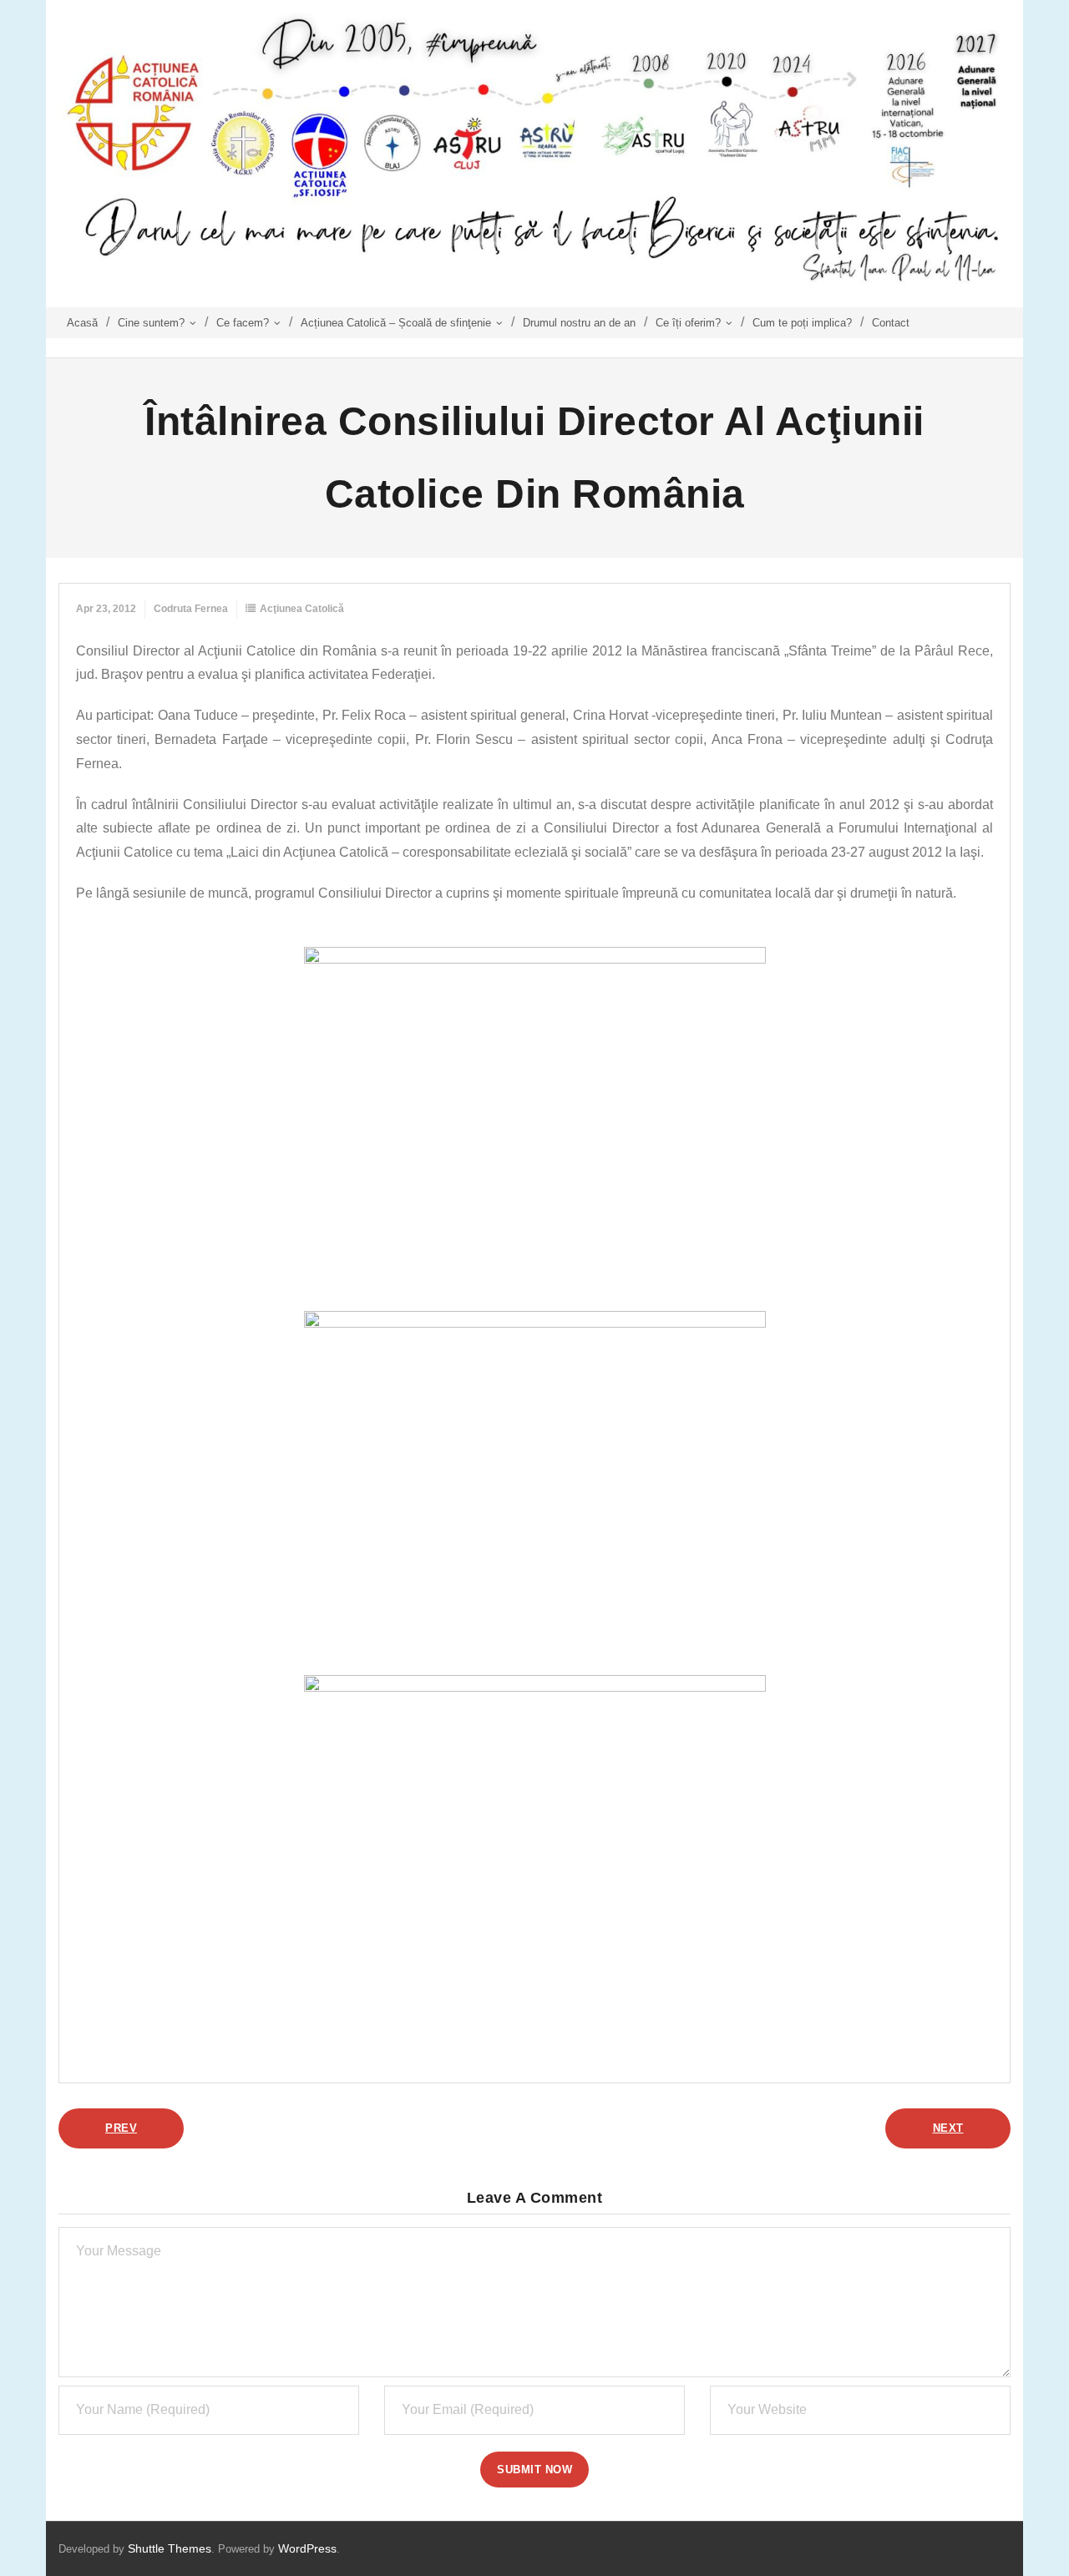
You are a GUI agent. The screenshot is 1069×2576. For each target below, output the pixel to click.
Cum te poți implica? (802, 323)
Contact (891, 323)
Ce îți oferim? (688, 323)
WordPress (307, 2548)
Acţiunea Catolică (302, 609)
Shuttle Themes (170, 2548)
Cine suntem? (151, 323)
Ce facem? (243, 323)
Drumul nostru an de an (579, 323)
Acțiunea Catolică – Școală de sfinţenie (396, 323)
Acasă (82, 323)
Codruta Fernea (191, 609)
